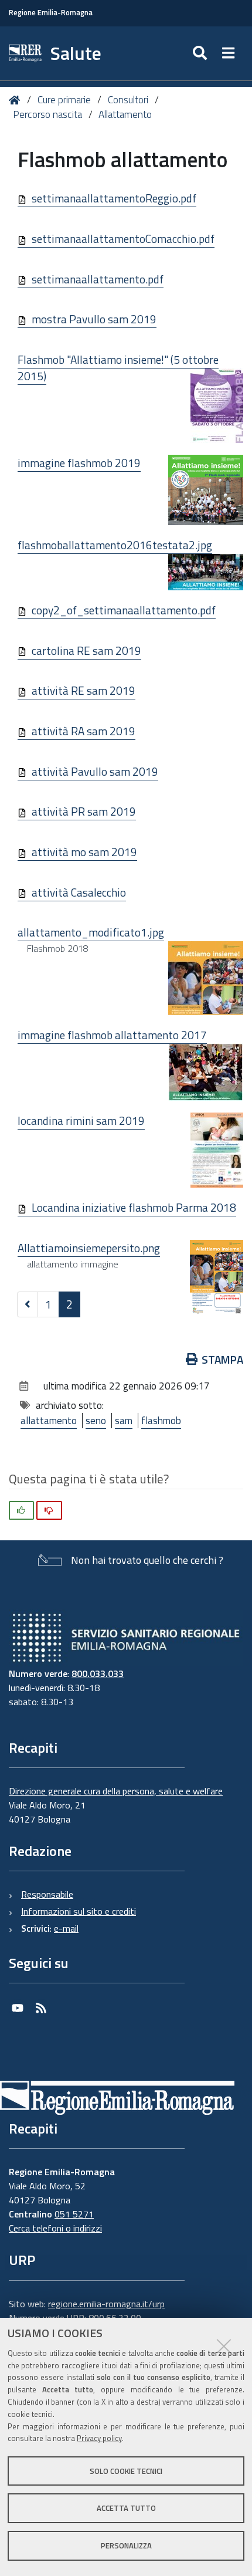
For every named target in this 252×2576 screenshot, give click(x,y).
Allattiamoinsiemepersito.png (89, 1248)
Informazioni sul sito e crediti (79, 1911)
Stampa (222, 1359)
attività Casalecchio (79, 892)
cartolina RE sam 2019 (86, 650)
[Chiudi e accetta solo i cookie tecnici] (224, 2346)
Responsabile (47, 1894)
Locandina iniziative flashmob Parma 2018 (134, 1207)
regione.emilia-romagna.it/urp (106, 2304)
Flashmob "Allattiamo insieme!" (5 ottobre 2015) (118, 368)
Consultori (128, 100)
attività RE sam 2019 (84, 690)
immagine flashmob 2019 (79, 463)
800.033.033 (98, 1674)
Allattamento (125, 114)
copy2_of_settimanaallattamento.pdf (124, 610)
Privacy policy (99, 2438)
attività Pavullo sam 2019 (95, 771)
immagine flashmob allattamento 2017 (112, 1035)
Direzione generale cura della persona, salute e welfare (116, 1791)
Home (17, 100)
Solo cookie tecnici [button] (126, 2471)
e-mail (66, 1928)
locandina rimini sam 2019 (81, 1120)
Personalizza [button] (126, 2545)
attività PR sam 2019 (84, 811)
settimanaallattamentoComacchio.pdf (123, 239)
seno (96, 1421)
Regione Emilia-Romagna (51, 13)
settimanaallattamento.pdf (98, 279)
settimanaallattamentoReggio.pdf (114, 198)
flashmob (161, 1421)
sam (124, 1421)
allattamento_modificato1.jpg (91, 932)
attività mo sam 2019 (84, 852)
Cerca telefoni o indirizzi (55, 2228)
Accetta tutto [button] (126, 2508)
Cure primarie (64, 100)
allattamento (49, 1421)
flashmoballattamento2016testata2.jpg (115, 545)
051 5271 (74, 2214)
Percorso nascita (47, 114)
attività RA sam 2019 (84, 731)
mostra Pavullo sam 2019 (94, 319)
